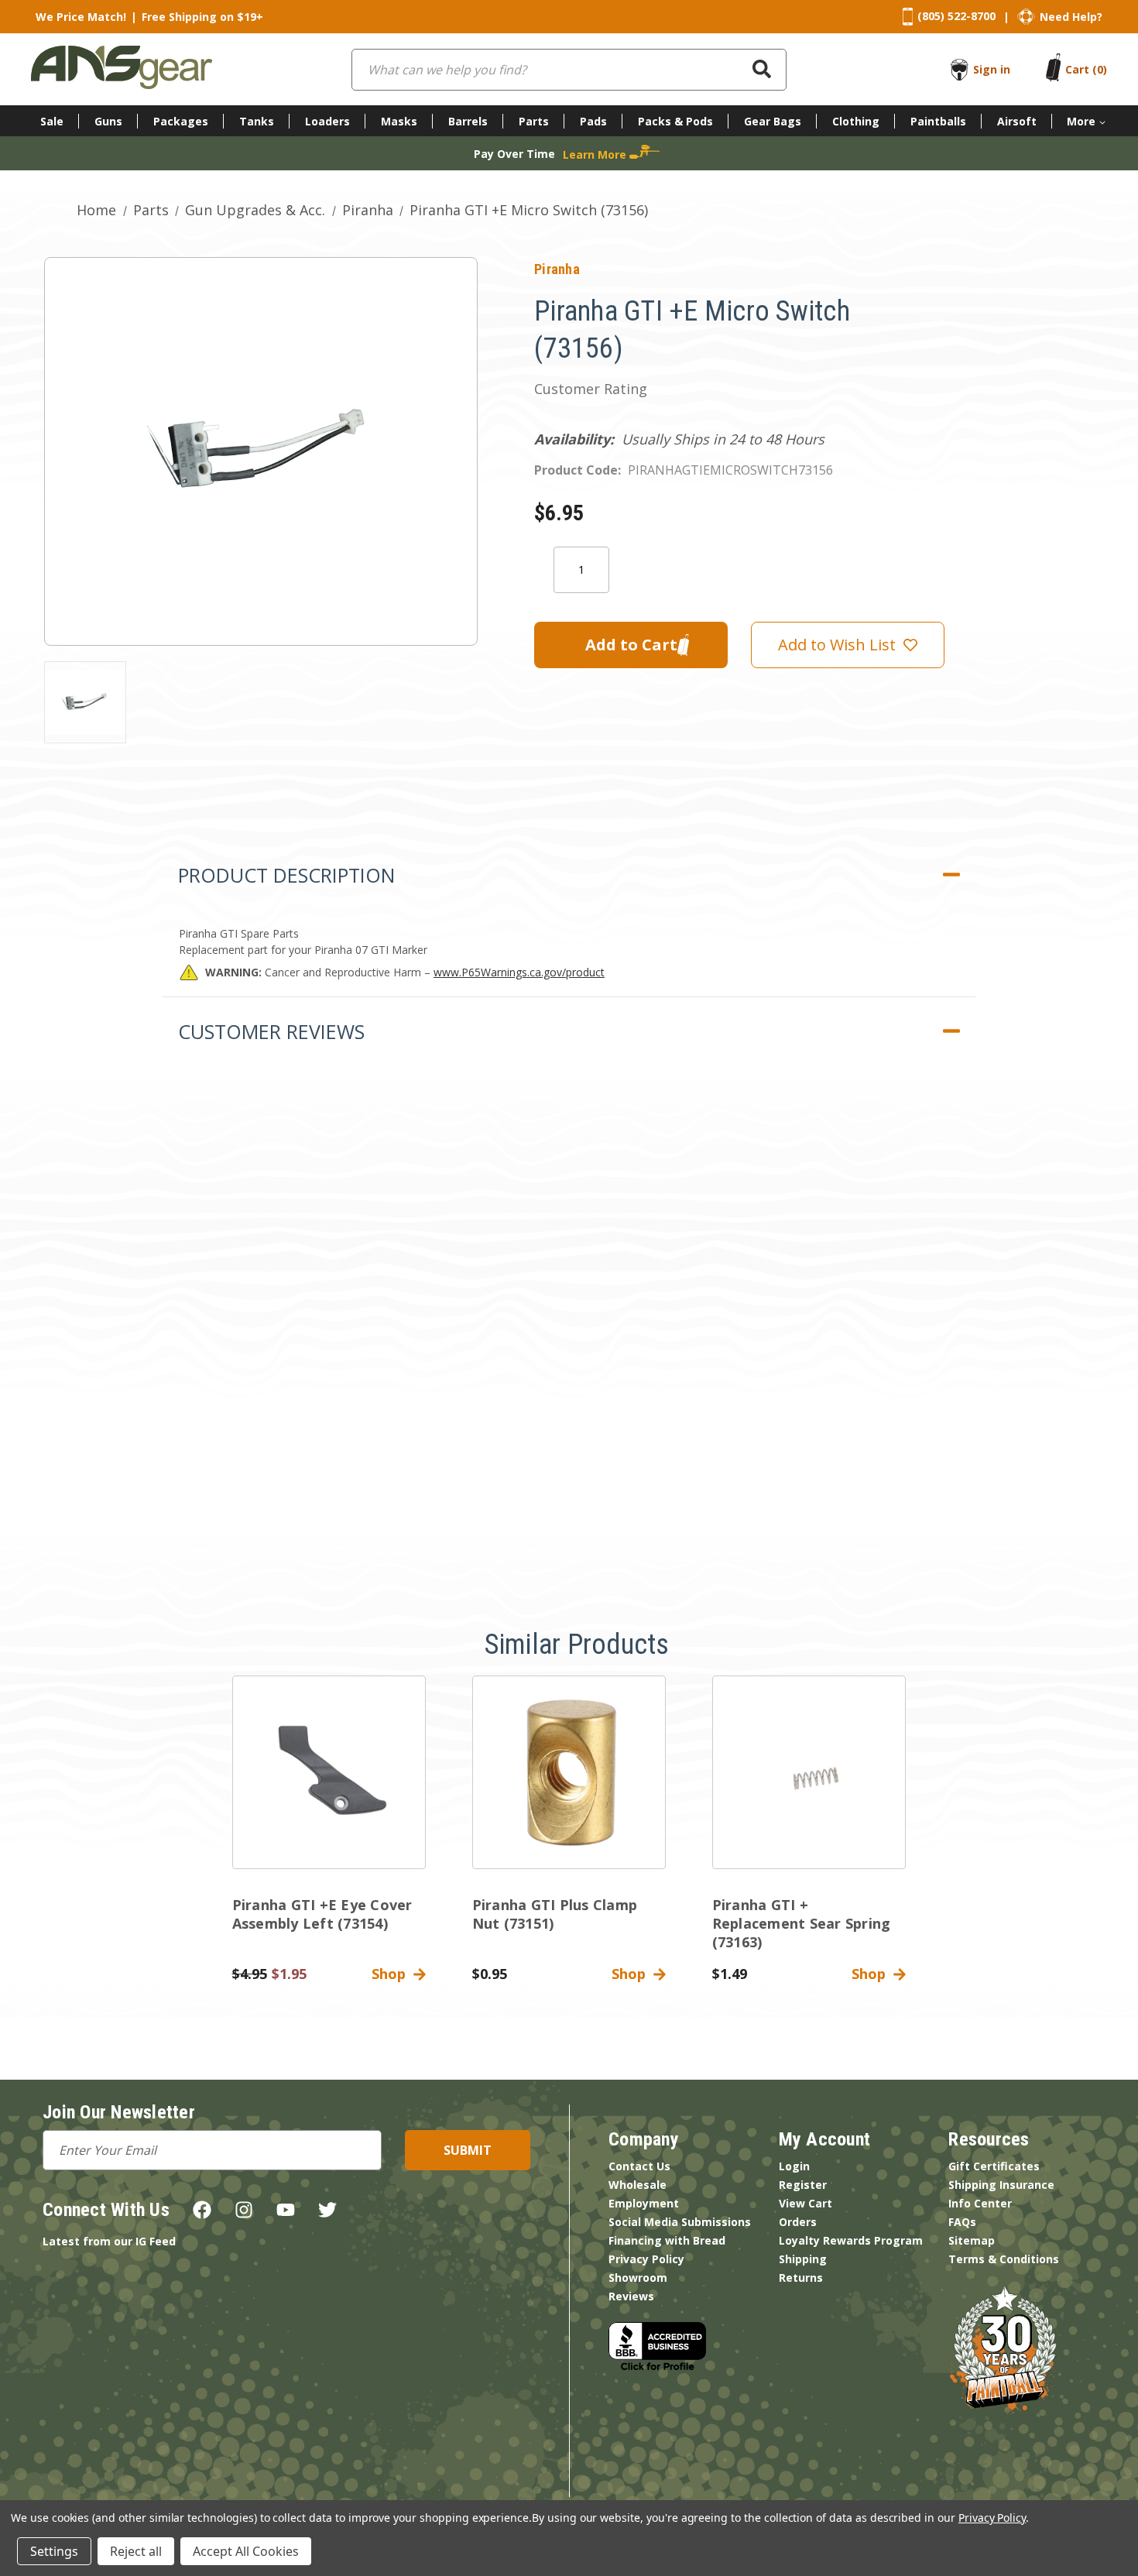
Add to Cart (329, 1785)
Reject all (136, 2551)
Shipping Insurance (1001, 2185)
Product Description (286, 875)
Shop (392, 1974)
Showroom (638, 2278)
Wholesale (638, 2185)
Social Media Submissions (680, 2222)
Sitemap (972, 2240)
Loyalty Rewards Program (851, 2240)
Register (803, 2185)
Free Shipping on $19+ (202, 17)
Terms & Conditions (1004, 2259)
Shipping (803, 2259)
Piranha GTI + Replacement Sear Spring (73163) (802, 1923)
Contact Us (639, 2166)
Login (794, 2166)
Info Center (980, 2203)
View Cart (806, 2203)
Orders (798, 2222)
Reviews (631, 2296)
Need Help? (1071, 17)
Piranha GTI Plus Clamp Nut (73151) (555, 1914)
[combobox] (569, 70)
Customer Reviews (271, 1031)
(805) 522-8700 (956, 16)
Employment (644, 2203)
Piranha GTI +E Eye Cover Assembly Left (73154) (322, 1914)
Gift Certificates (994, 2166)
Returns (801, 2278)
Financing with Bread (667, 2240)
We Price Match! (81, 17)
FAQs (962, 2222)
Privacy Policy (646, 2259)
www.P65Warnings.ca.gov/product (519, 972)
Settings (54, 2551)
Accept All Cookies (246, 2551)
